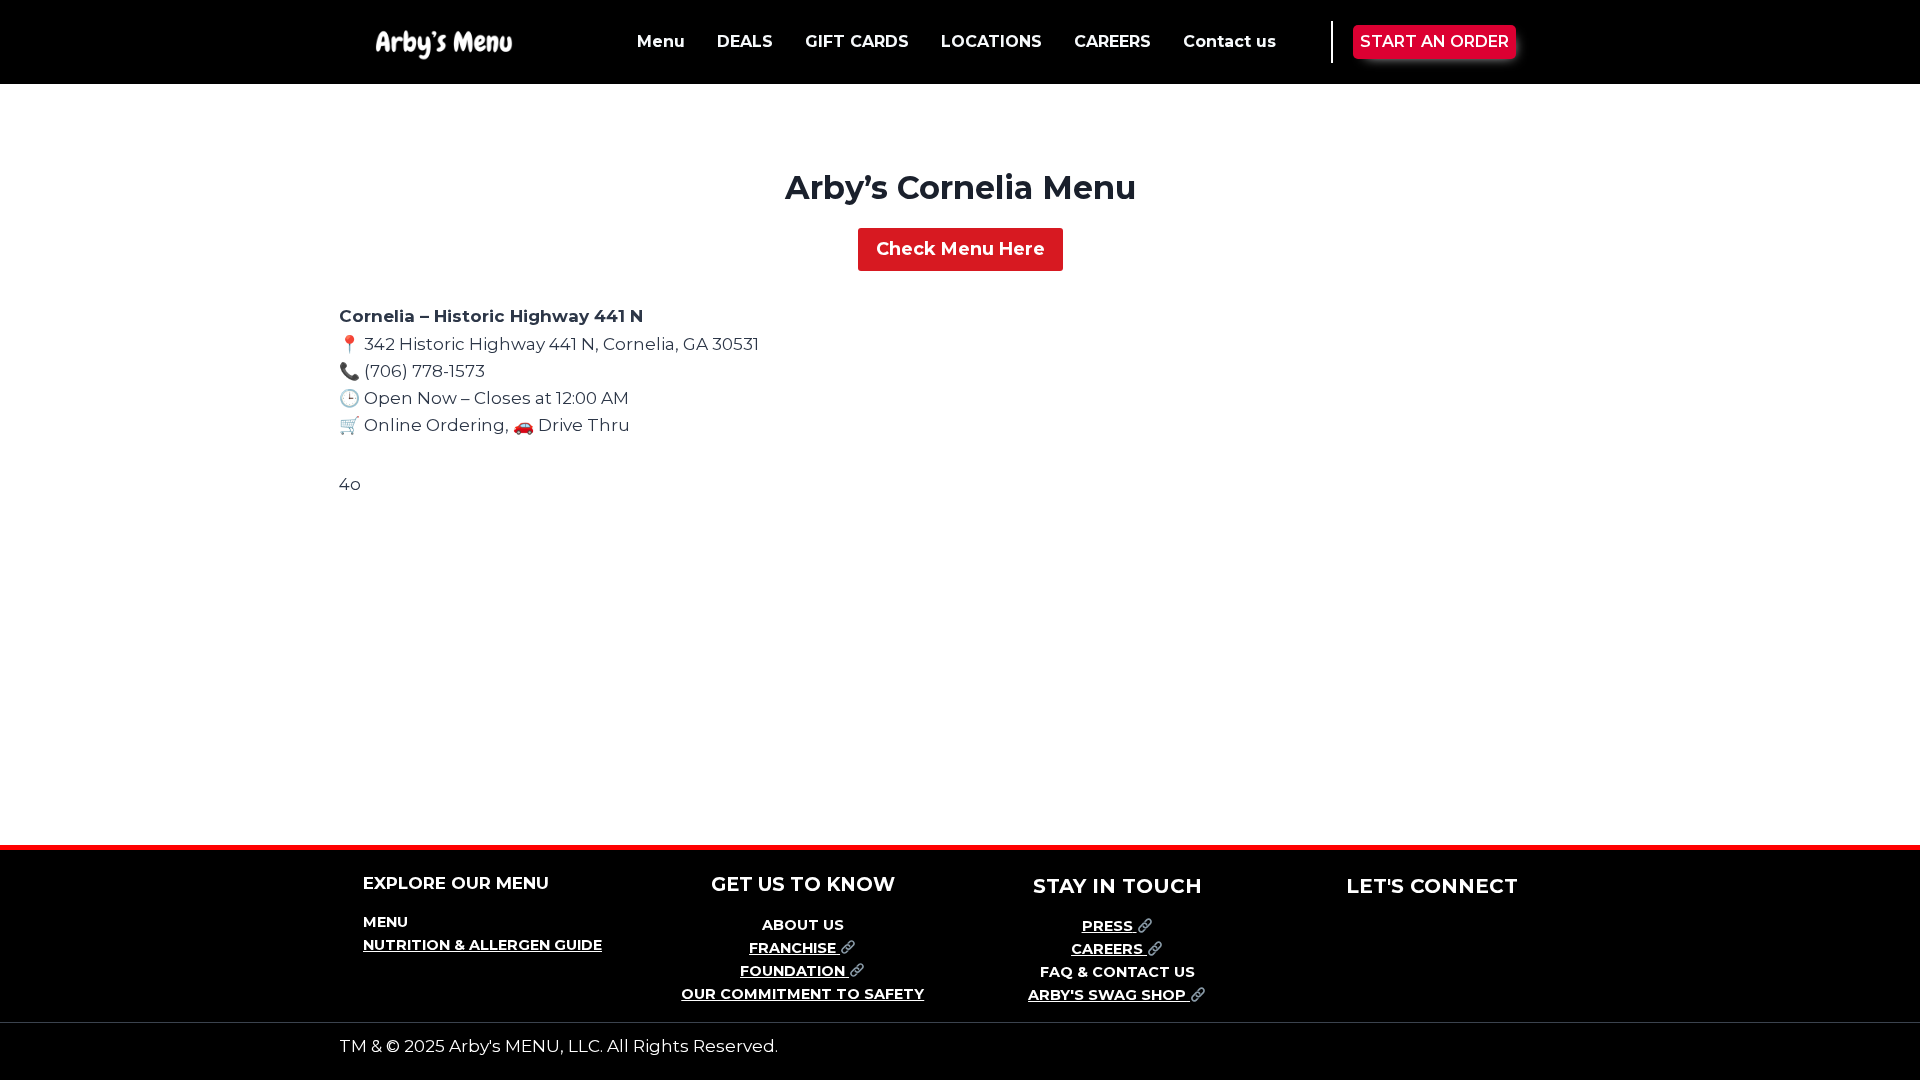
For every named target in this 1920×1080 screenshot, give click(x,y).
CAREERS (1112, 41)
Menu (661, 41)
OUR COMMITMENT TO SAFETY (802, 994)
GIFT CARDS (857, 41)
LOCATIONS (991, 41)
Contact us (1229, 41)
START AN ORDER (1434, 41)
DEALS (745, 41)
